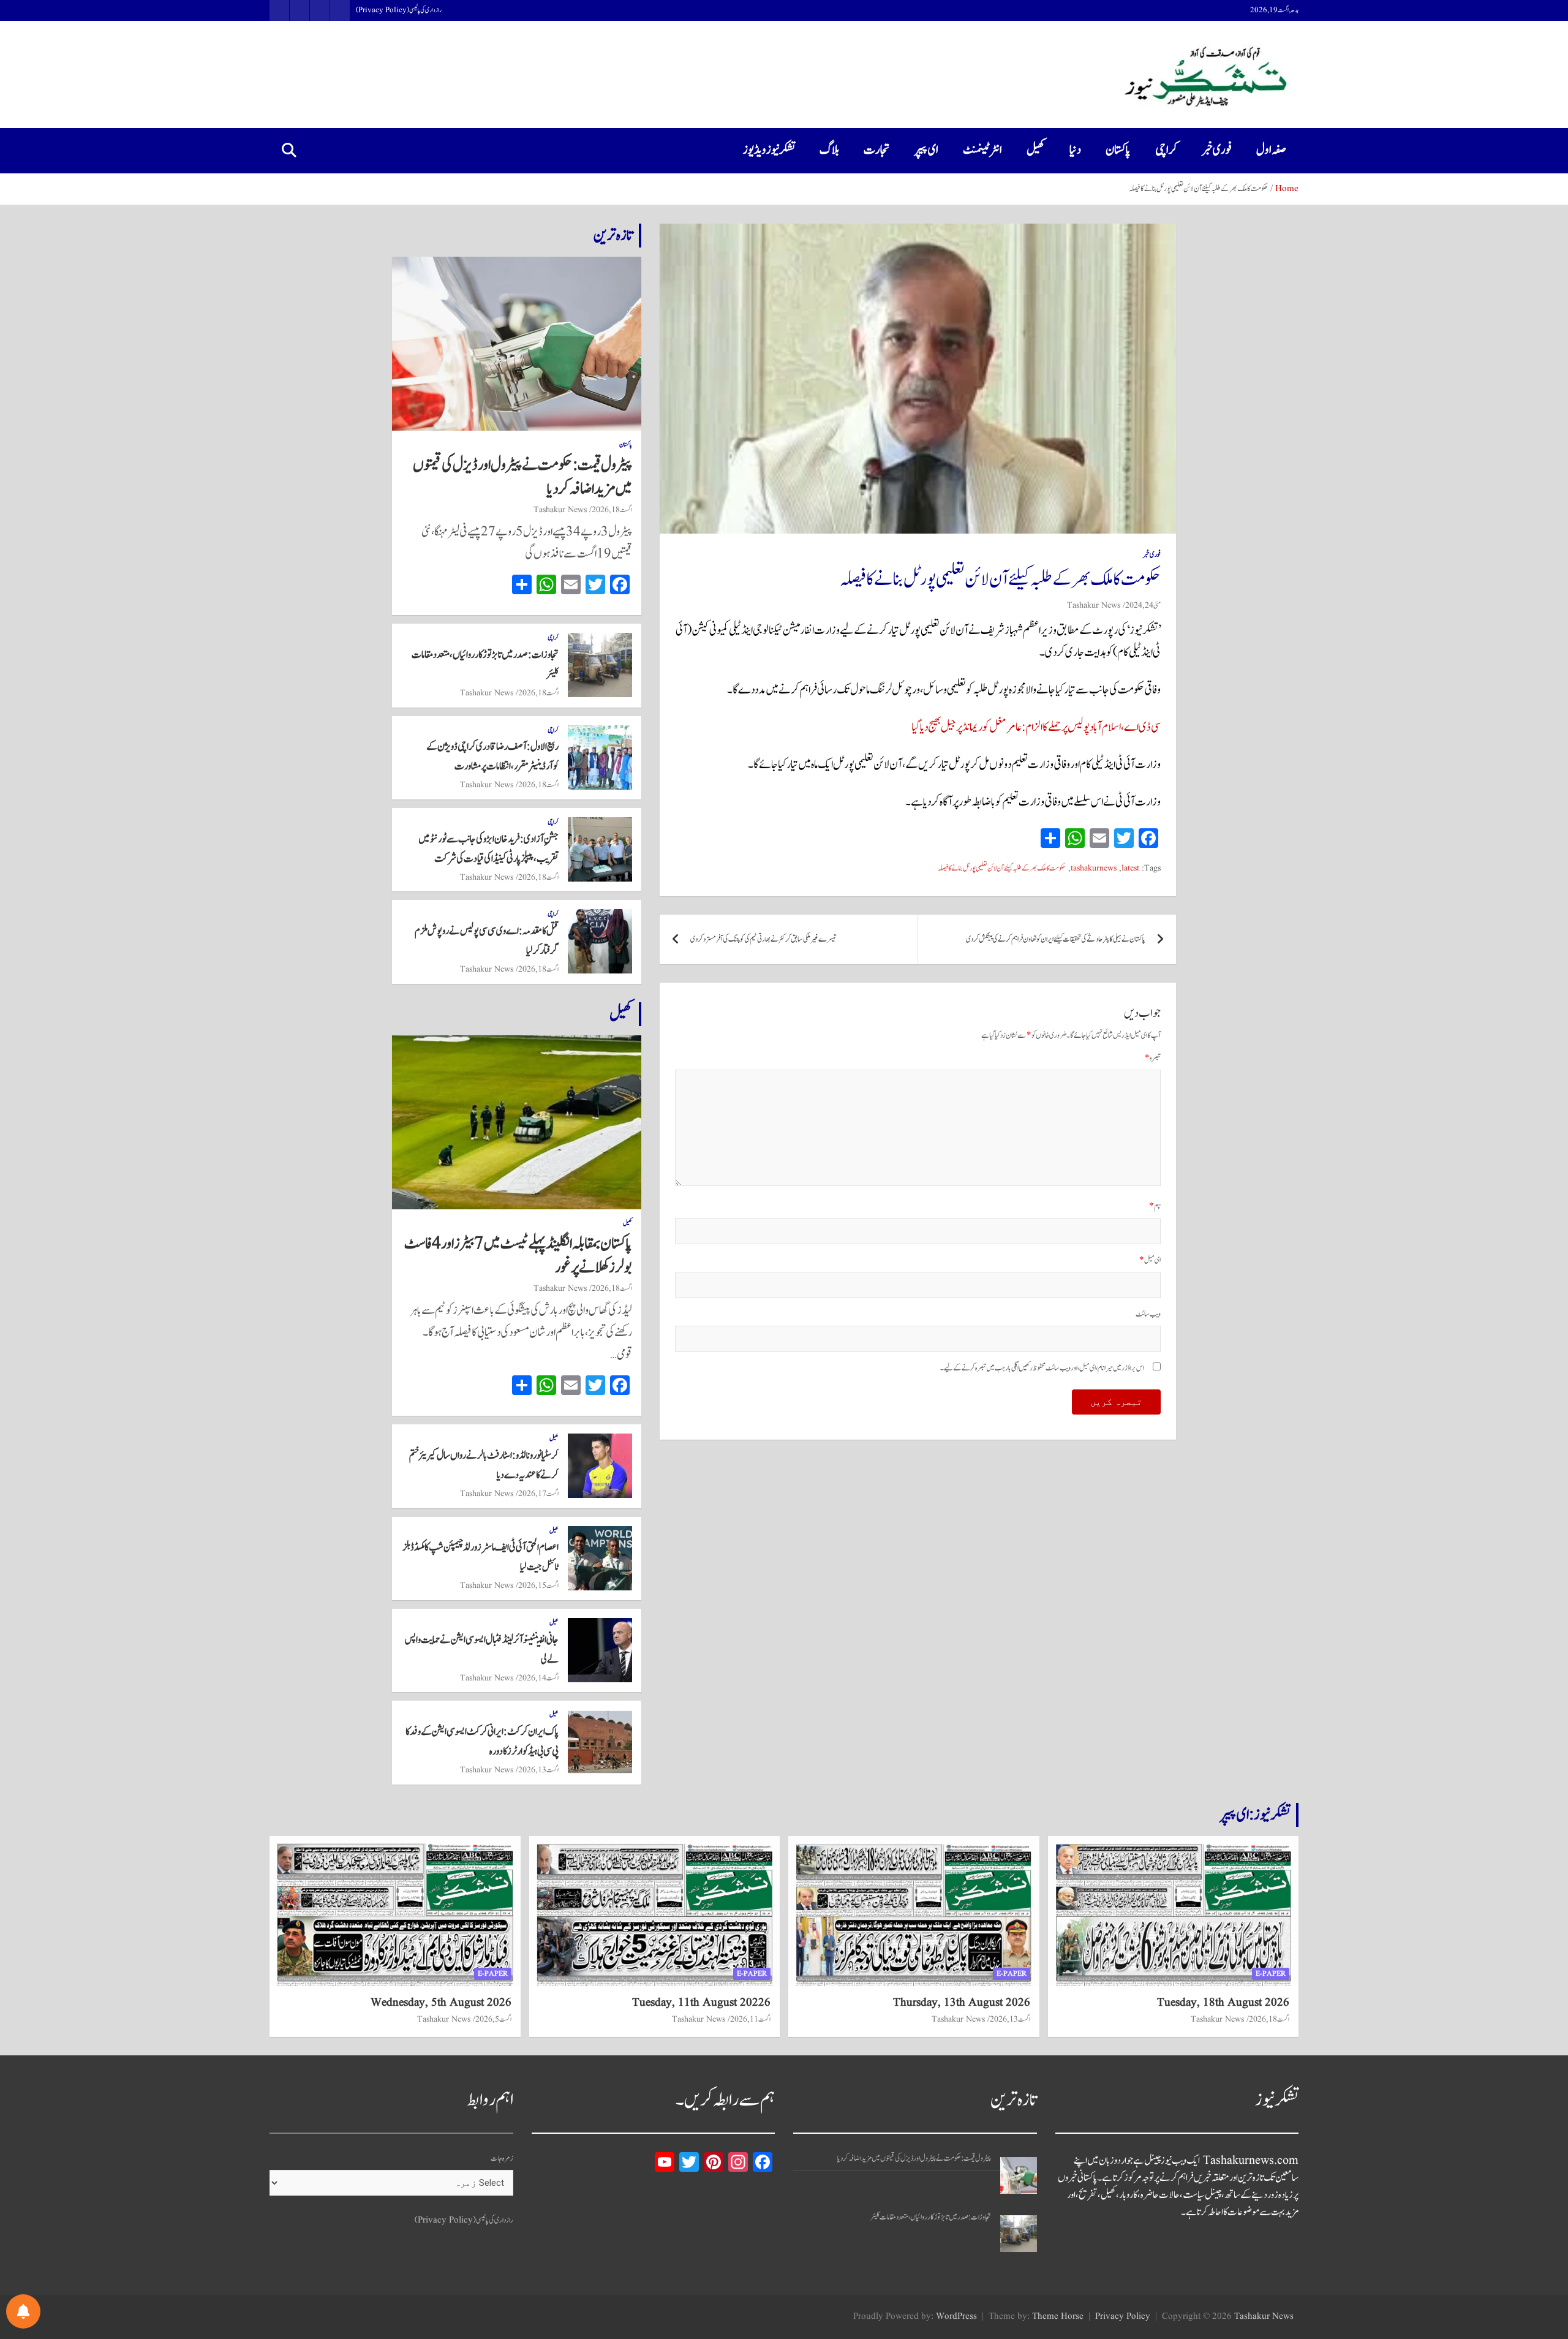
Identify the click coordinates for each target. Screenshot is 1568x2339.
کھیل (1036, 150)
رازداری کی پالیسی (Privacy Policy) (399, 10)
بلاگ (829, 150)
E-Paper (1271, 1974)
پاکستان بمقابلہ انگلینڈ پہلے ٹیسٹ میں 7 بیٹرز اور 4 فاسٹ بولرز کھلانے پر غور (518, 1256)
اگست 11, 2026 (750, 2019)
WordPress (956, 2317)
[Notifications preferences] (23, 2311)
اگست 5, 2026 (493, 2019)
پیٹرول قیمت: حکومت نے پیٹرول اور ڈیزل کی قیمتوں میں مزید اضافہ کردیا (522, 477)
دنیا (1075, 150)
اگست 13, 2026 (538, 1770)
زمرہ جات (502, 2159)
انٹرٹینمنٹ (982, 150)
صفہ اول (1271, 150)
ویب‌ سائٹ (1148, 1314)
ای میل (1150, 1260)
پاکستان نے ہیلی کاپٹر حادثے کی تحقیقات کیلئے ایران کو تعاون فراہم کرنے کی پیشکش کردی (1056, 939)
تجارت (877, 150)
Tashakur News (1094, 605)
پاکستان (1118, 150)
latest (1130, 868)
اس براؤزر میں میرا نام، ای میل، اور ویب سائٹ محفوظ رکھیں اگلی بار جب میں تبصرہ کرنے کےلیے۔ (1042, 1368)
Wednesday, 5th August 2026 (441, 2003)
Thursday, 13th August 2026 (962, 2003)
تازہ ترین (613, 235)
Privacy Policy (1123, 2317)
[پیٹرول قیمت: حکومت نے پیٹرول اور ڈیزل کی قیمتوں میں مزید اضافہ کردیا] (1019, 2175)
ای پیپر (926, 150)
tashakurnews (1094, 868)
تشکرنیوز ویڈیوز (769, 150)
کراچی (1166, 150)
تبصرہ (1153, 1058)
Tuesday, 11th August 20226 (701, 2003)
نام (1155, 1207)
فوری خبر (1217, 150)
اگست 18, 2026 (612, 510)
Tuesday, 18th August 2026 (1223, 2003)
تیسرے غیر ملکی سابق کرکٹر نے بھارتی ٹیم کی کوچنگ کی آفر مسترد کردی (763, 939)
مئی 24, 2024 (1143, 605)
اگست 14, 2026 (538, 1678)
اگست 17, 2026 (538, 1494)
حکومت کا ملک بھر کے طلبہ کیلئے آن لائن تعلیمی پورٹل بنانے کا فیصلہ (1002, 868)
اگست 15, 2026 (538, 1585)
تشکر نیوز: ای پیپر (1255, 1815)
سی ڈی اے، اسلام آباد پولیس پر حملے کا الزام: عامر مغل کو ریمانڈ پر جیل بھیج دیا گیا (1036, 727)
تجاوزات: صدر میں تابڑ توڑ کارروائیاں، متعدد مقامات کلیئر (931, 2217)
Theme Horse (1058, 2317)
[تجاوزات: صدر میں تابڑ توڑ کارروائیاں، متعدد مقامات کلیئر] (1019, 2234)
